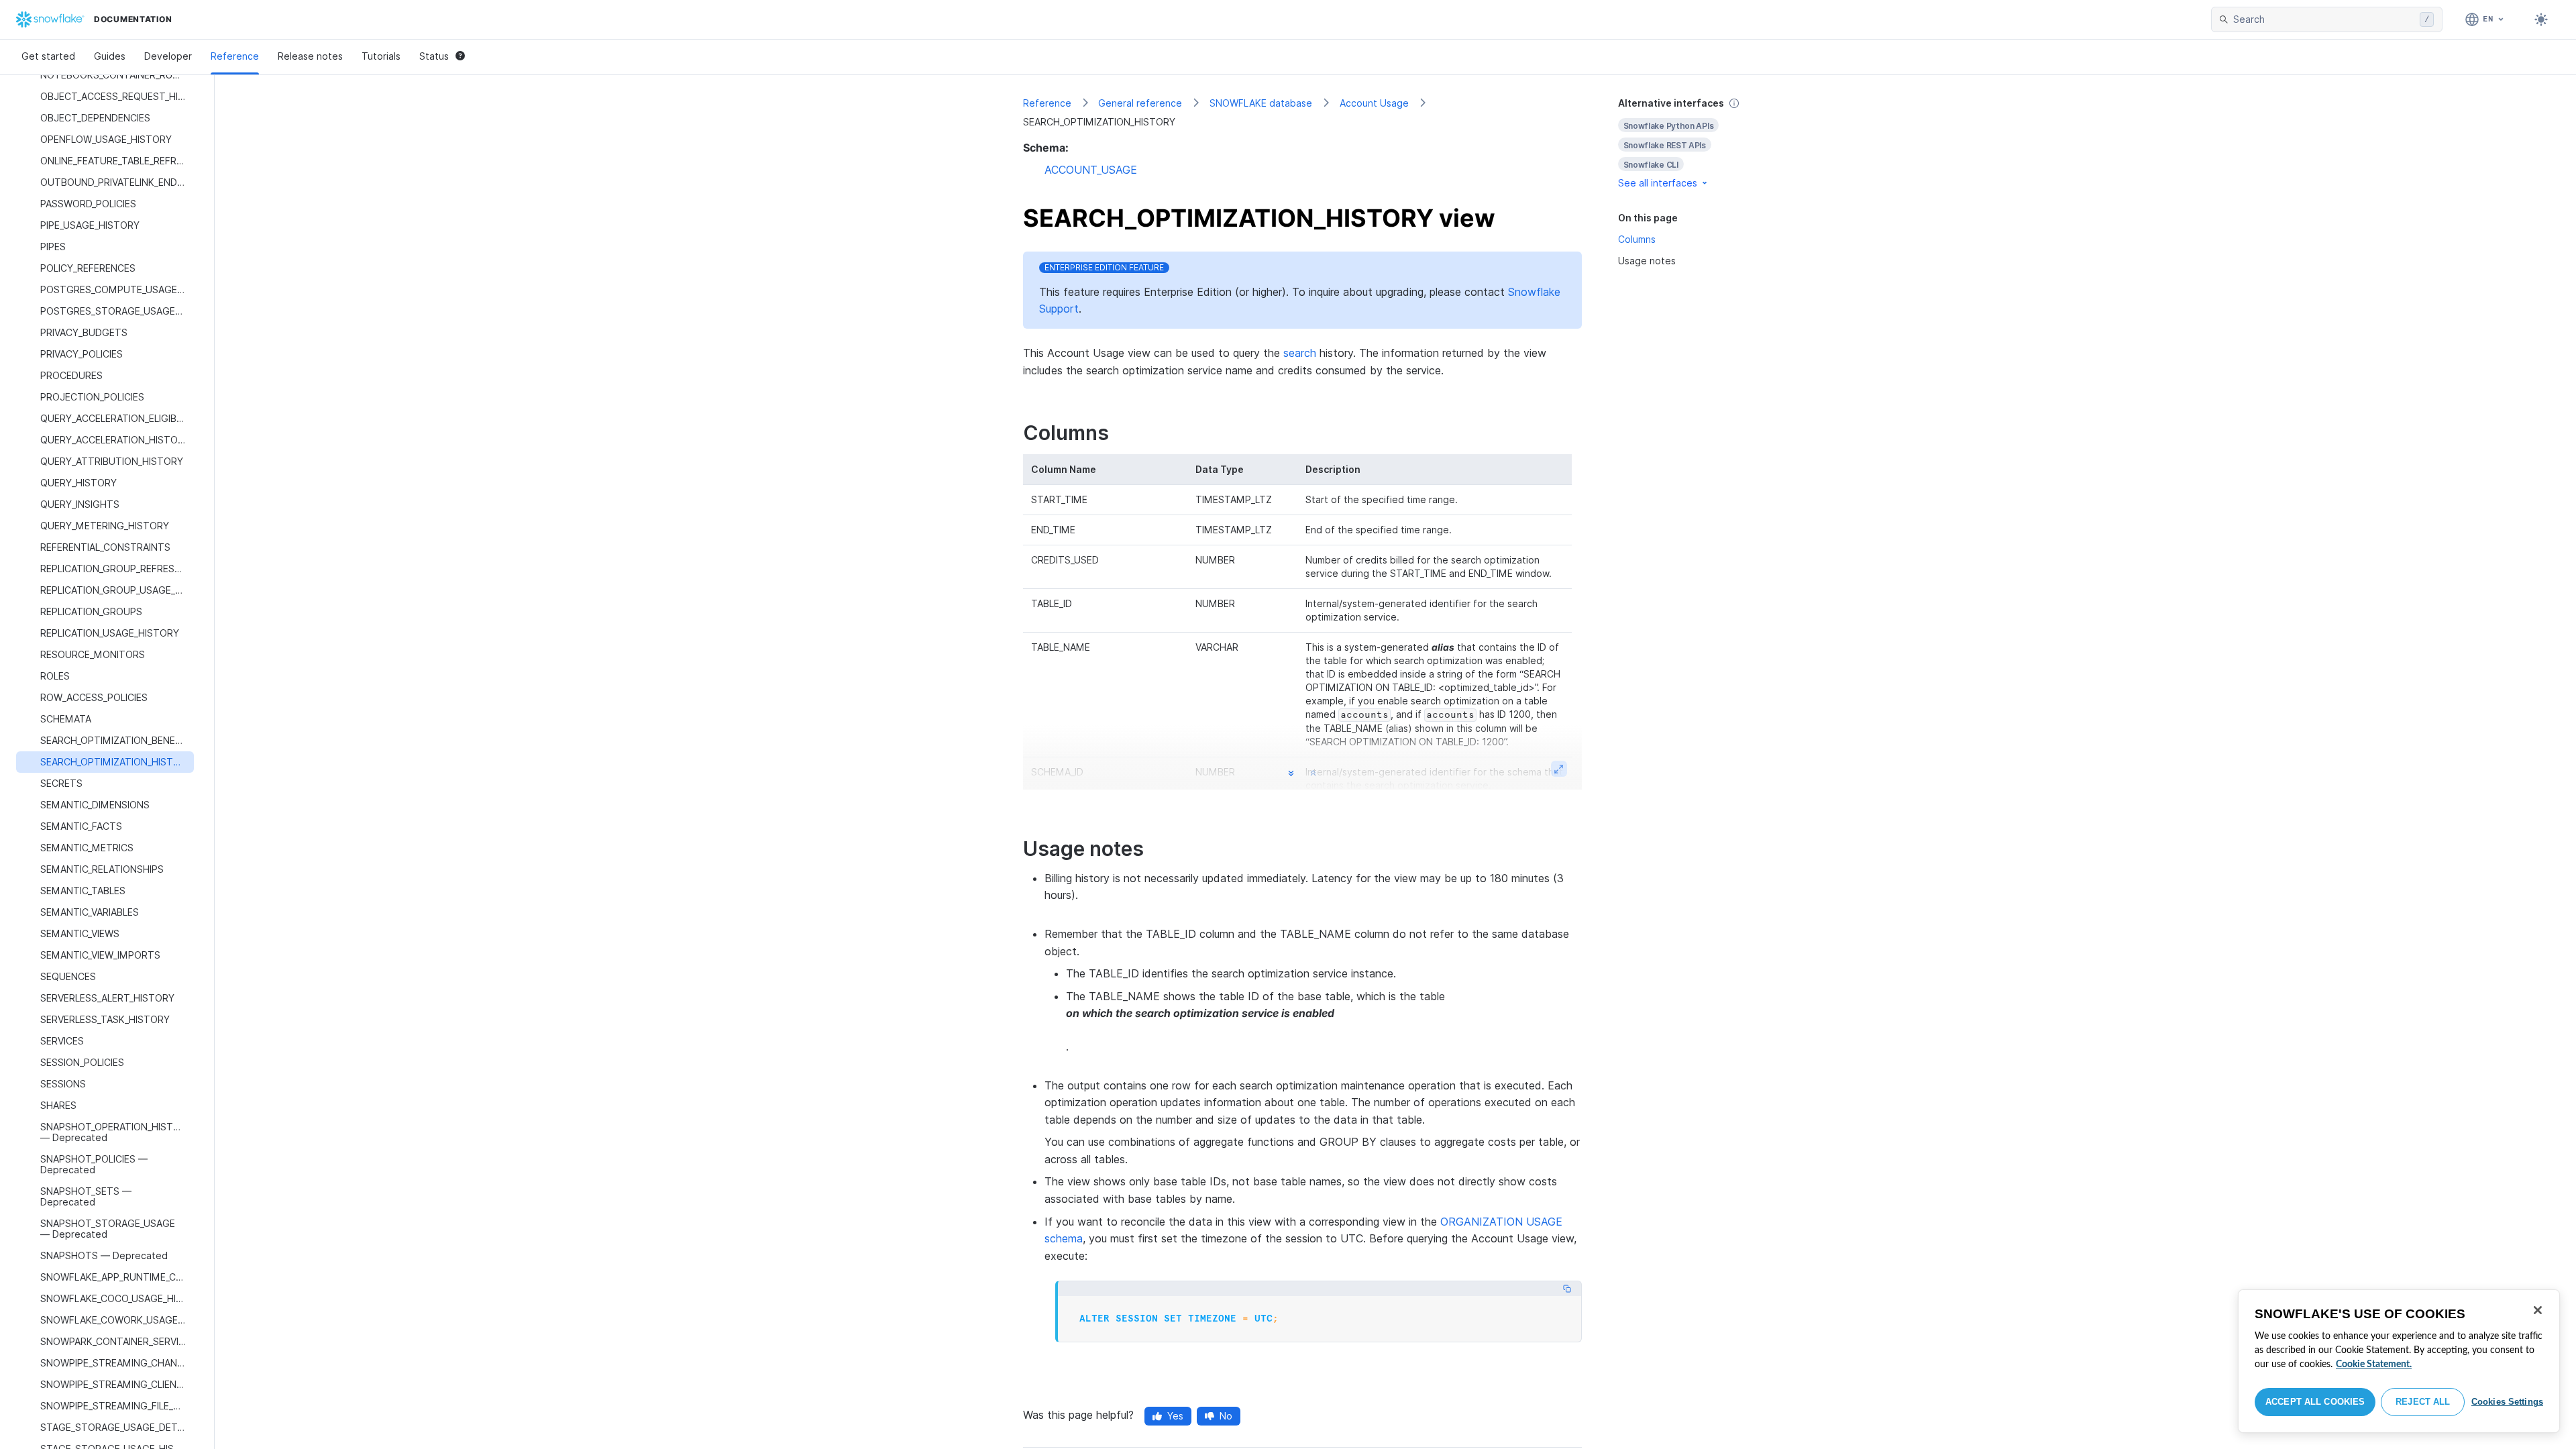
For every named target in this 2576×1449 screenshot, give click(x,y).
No (1226, 1416)
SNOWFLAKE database (1261, 103)
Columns (1637, 239)
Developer (168, 56)
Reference (235, 56)
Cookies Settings (2507, 1402)
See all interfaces (1658, 183)
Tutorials (381, 56)
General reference (1140, 103)
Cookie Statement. (2374, 1364)
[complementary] (1693, 143)
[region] (2399, 1361)
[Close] (2538, 1310)
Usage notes (1647, 261)
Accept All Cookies (2315, 1402)
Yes (1175, 1416)
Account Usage (1374, 103)
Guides (110, 56)
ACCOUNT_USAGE (1091, 170)
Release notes (310, 56)
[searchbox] (2324, 19)
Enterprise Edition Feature (1104, 267)
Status (434, 56)
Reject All (2423, 1402)
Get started (48, 56)
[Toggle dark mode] (2541, 19)
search (1300, 353)
